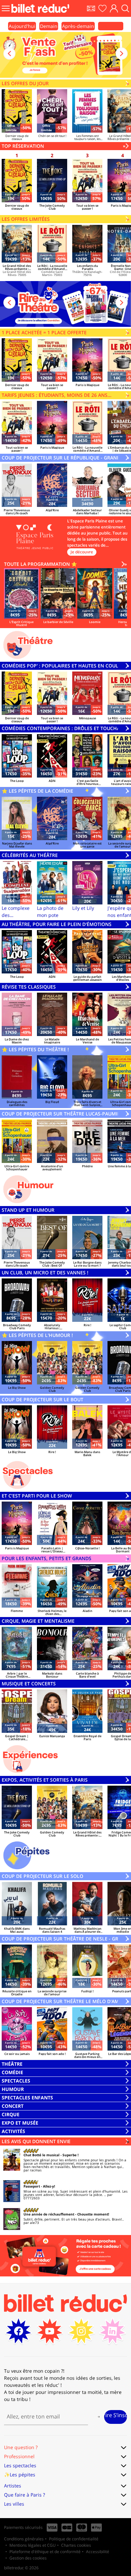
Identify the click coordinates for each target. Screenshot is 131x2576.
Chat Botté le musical (41, 2155)
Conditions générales (24, 2539)
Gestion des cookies (28, 2558)
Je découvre (82, 552)
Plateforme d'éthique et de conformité (45, 2552)
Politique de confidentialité (74, 2539)
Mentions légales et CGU (33, 2545)
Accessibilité (98, 2552)
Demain (49, 26)
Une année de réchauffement (49, 2214)
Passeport (32, 2186)
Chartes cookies (76, 2545)
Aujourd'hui (22, 26)
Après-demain (78, 26)
